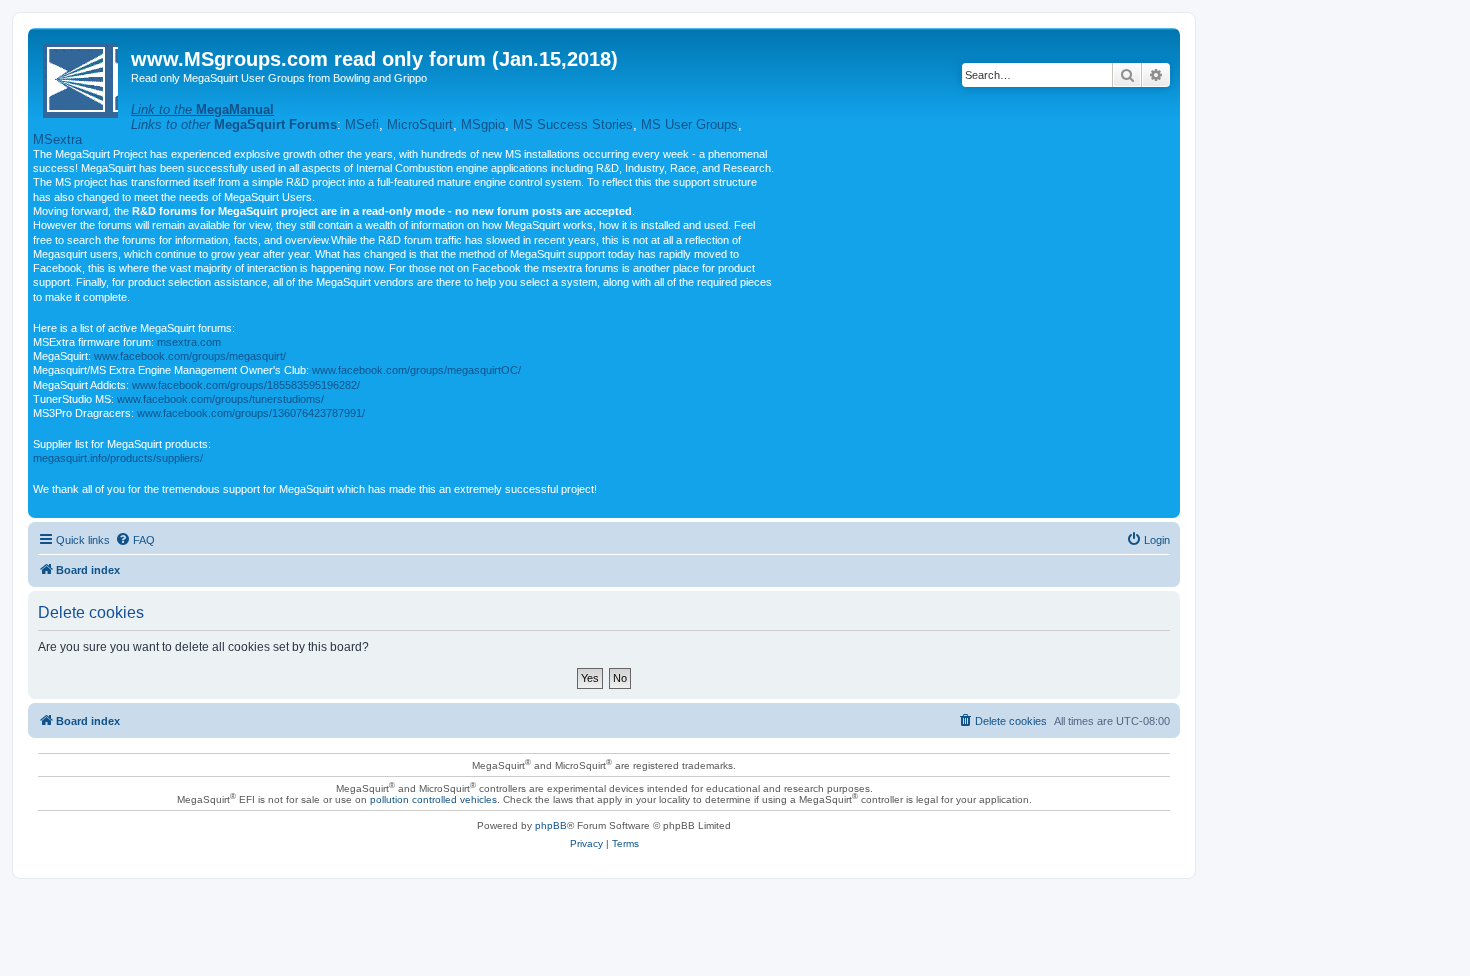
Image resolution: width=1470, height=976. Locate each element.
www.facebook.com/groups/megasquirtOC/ (416, 370)
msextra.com (189, 342)
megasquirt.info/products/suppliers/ (118, 458)
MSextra (57, 139)
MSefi (362, 124)
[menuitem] (135, 540)
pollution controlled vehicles (433, 799)
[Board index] (82, 76)
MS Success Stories (573, 124)
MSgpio (483, 124)
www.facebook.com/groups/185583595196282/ (246, 385)
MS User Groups (689, 124)
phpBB (551, 825)
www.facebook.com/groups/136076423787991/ (251, 413)
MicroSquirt (420, 124)
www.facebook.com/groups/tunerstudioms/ (220, 399)
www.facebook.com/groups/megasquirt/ (190, 356)
